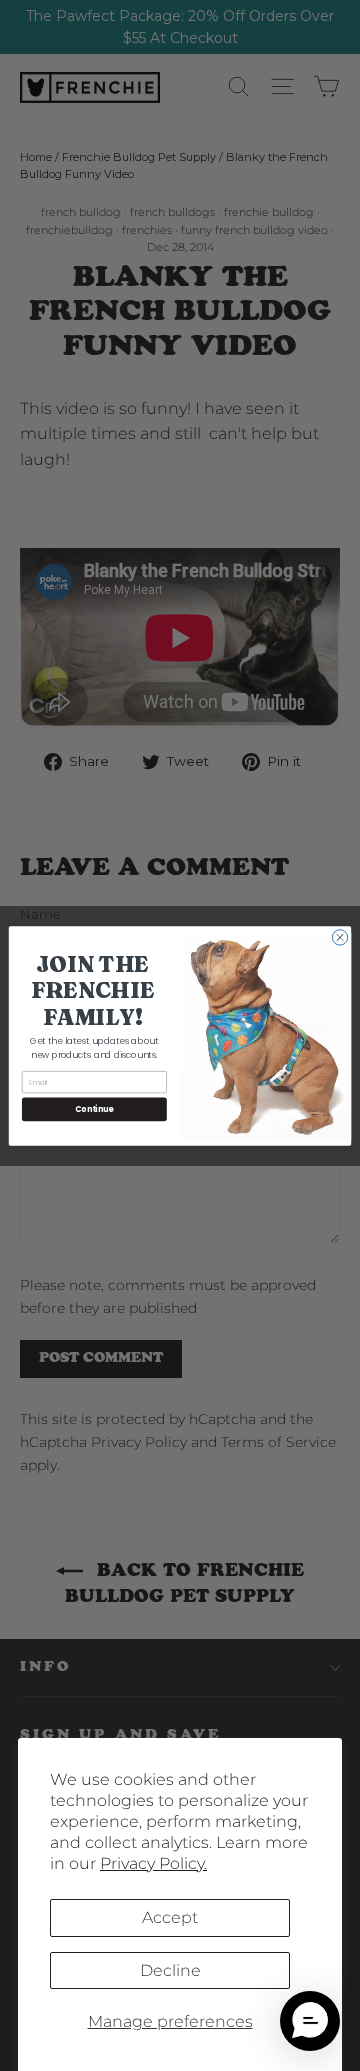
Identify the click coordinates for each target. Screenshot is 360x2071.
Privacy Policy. (153, 1863)
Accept (170, 1917)
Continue (94, 1108)
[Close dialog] (339, 936)
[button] (310, 2021)
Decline (170, 1970)
